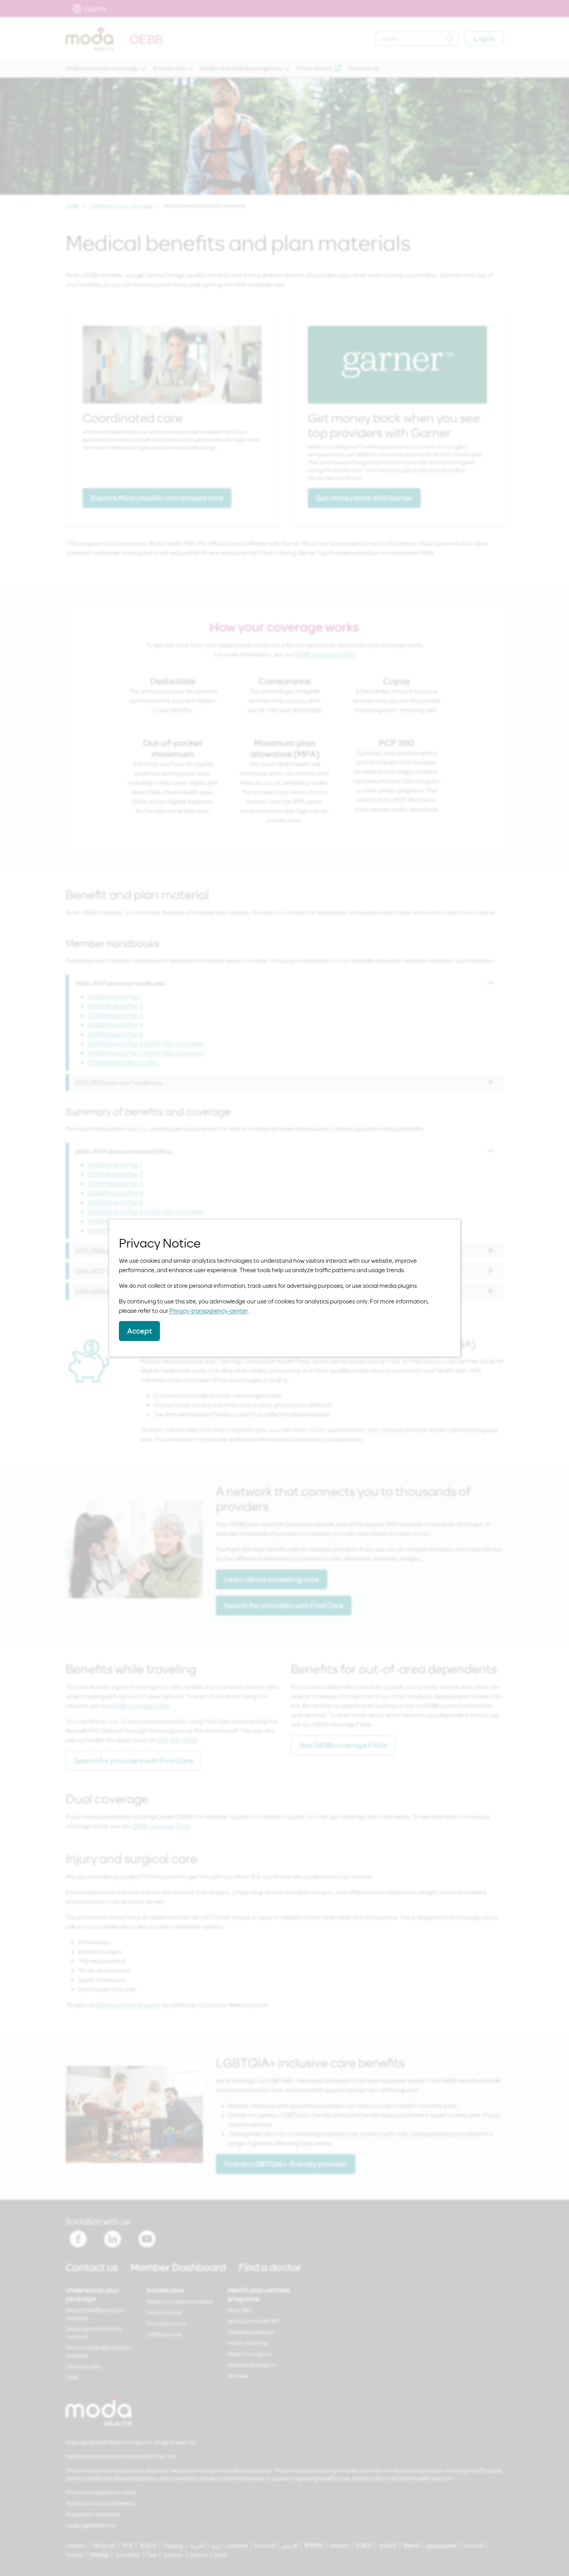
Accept (139, 1331)
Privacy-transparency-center (209, 1310)
